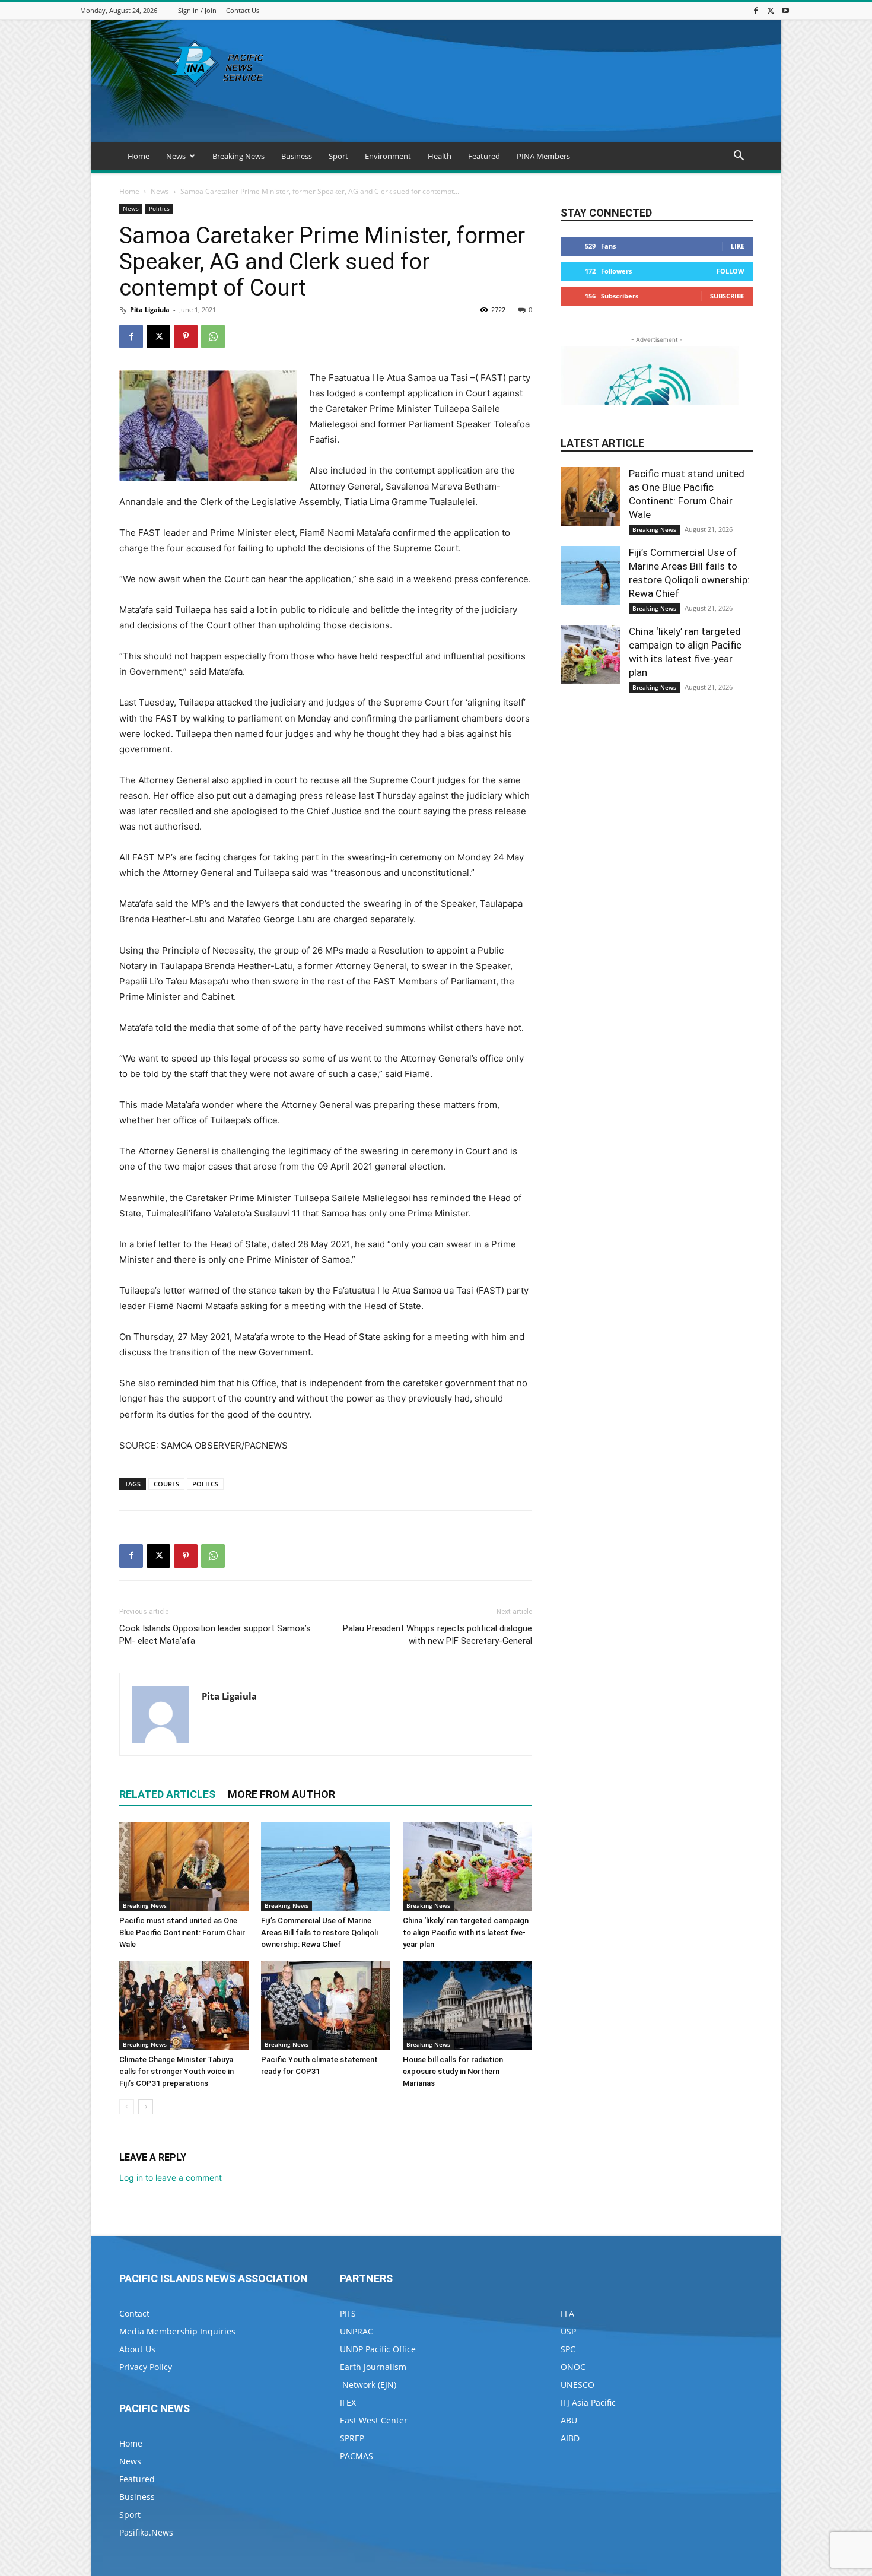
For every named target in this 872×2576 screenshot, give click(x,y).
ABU (569, 2420)
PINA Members (543, 156)
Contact (134, 2313)
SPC (568, 2349)
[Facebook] (756, 10)
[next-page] (146, 2107)
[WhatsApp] (213, 336)
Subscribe (727, 296)
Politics (159, 208)
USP (568, 2331)
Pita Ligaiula (150, 309)
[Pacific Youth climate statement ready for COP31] (326, 2005)
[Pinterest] (186, 336)
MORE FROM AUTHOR (281, 1794)
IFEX (348, 2402)
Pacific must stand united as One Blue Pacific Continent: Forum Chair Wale (182, 1932)
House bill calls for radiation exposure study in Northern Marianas (453, 2071)
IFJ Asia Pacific (588, 2402)
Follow (731, 271)
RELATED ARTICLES (167, 1794)
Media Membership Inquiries (177, 2331)
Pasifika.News (146, 2532)
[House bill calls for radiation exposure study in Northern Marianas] (467, 2005)
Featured (484, 156)
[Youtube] (785, 10)
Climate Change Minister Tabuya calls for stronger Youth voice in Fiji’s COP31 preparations (176, 2071)
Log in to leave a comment (171, 2178)
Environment (388, 156)
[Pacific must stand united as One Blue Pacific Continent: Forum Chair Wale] (184, 1866)
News (176, 156)
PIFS (348, 2313)
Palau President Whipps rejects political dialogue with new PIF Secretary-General (437, 1635)
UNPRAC (357, 2331)
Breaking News (238, 156)
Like (738, 246)
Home (139, 156)
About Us (137, 2349)
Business (297, 156)
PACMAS (357, 2456)
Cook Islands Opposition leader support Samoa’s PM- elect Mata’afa (215, 1635)
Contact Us (243, 10)
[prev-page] (127, 2107)
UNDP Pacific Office (378, 2349)
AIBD (570, 2438)
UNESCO (577, 2385)
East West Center (374, 2420)
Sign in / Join (197, 10)
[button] (739, 157)
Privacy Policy (146, 2367)
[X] (771, 10)
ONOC (573, 2367)
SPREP (352, 2438)
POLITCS (205, 1484)
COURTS (166, 1484)
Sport (338, 156)
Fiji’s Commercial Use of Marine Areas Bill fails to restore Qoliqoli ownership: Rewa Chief (319, 1932)
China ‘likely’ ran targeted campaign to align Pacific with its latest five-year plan (466, 1932)
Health (440, 156)
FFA (567, 2313)
